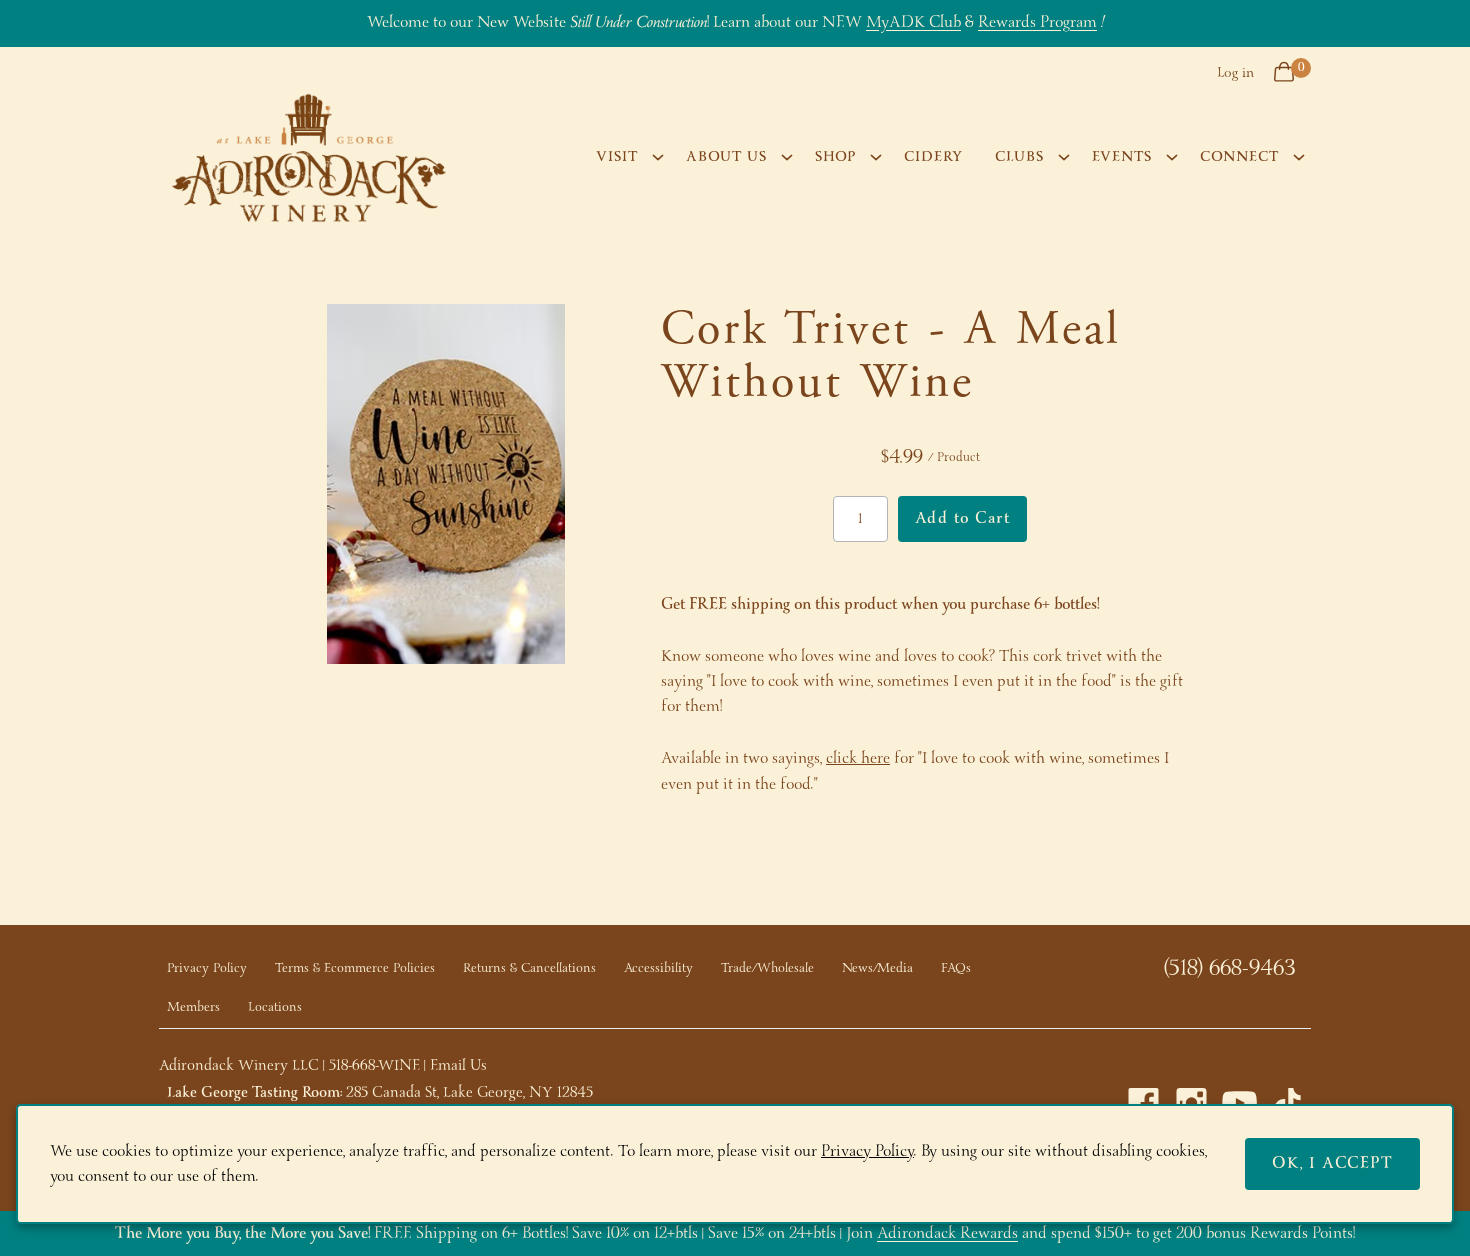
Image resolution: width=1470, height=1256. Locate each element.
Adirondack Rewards (947, 1233)
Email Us (458, 1066)
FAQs (956, 968)
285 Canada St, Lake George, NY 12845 (469, 1093)
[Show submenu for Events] (1172, 157)
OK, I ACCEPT (1332, 1163)
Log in (1235, 73)
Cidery (933, 157)
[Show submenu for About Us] (787, 157)
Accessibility (658, 968)
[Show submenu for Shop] (876, 157)
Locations (275, 1007)
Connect (1239, 157)
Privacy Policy (207, 968)
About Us (726, 157)
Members (193, 1007)
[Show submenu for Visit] (658, 157)
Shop (835, 157)
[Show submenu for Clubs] (1064, 157)
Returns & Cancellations (529, 968)
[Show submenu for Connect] (1299, 157)
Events (1122, 157)
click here (858, 758)
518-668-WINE (374, 1066)
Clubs (1019, 157)
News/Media (877, 968)
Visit (617, 157)
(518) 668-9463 (1229, 969)
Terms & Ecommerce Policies (355, 968)
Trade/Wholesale (767, 968)
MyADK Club (913, 22)
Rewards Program (1037, 22)
